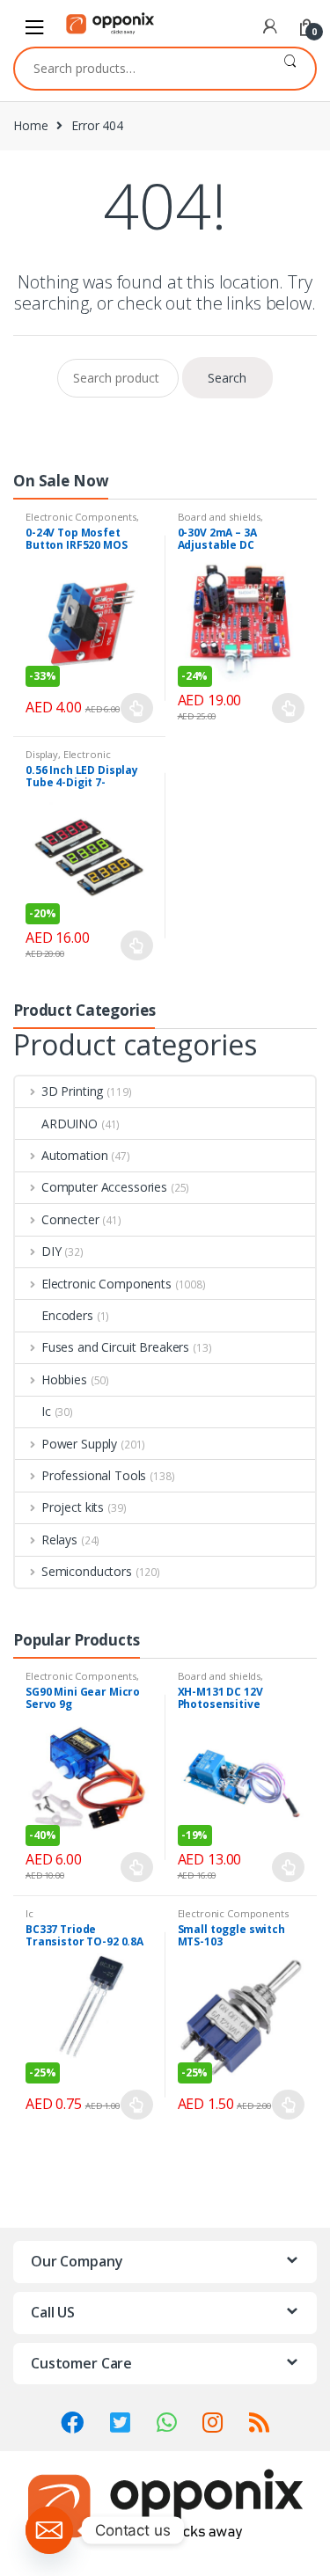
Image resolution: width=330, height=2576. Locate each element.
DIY (51, 1251)
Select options (137, 708)
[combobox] (140, 69)
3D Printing (72, 1091)
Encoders (67, 1315)
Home (30, 125)
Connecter (70, 1219)
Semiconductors (87, 1571)
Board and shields (220, 517)
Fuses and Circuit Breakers (115, 1347)
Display (42, 754)
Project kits (73, 1507)
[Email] (49, 2530)
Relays (59, 1540)
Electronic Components (81, 517)
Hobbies (64, 1379)
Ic (46, 1411)
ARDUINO (70, 1124)
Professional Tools (94, 1475)
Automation (74, 1155)
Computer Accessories (104, 1187)
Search (290, 69)
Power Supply (79, 1444)
